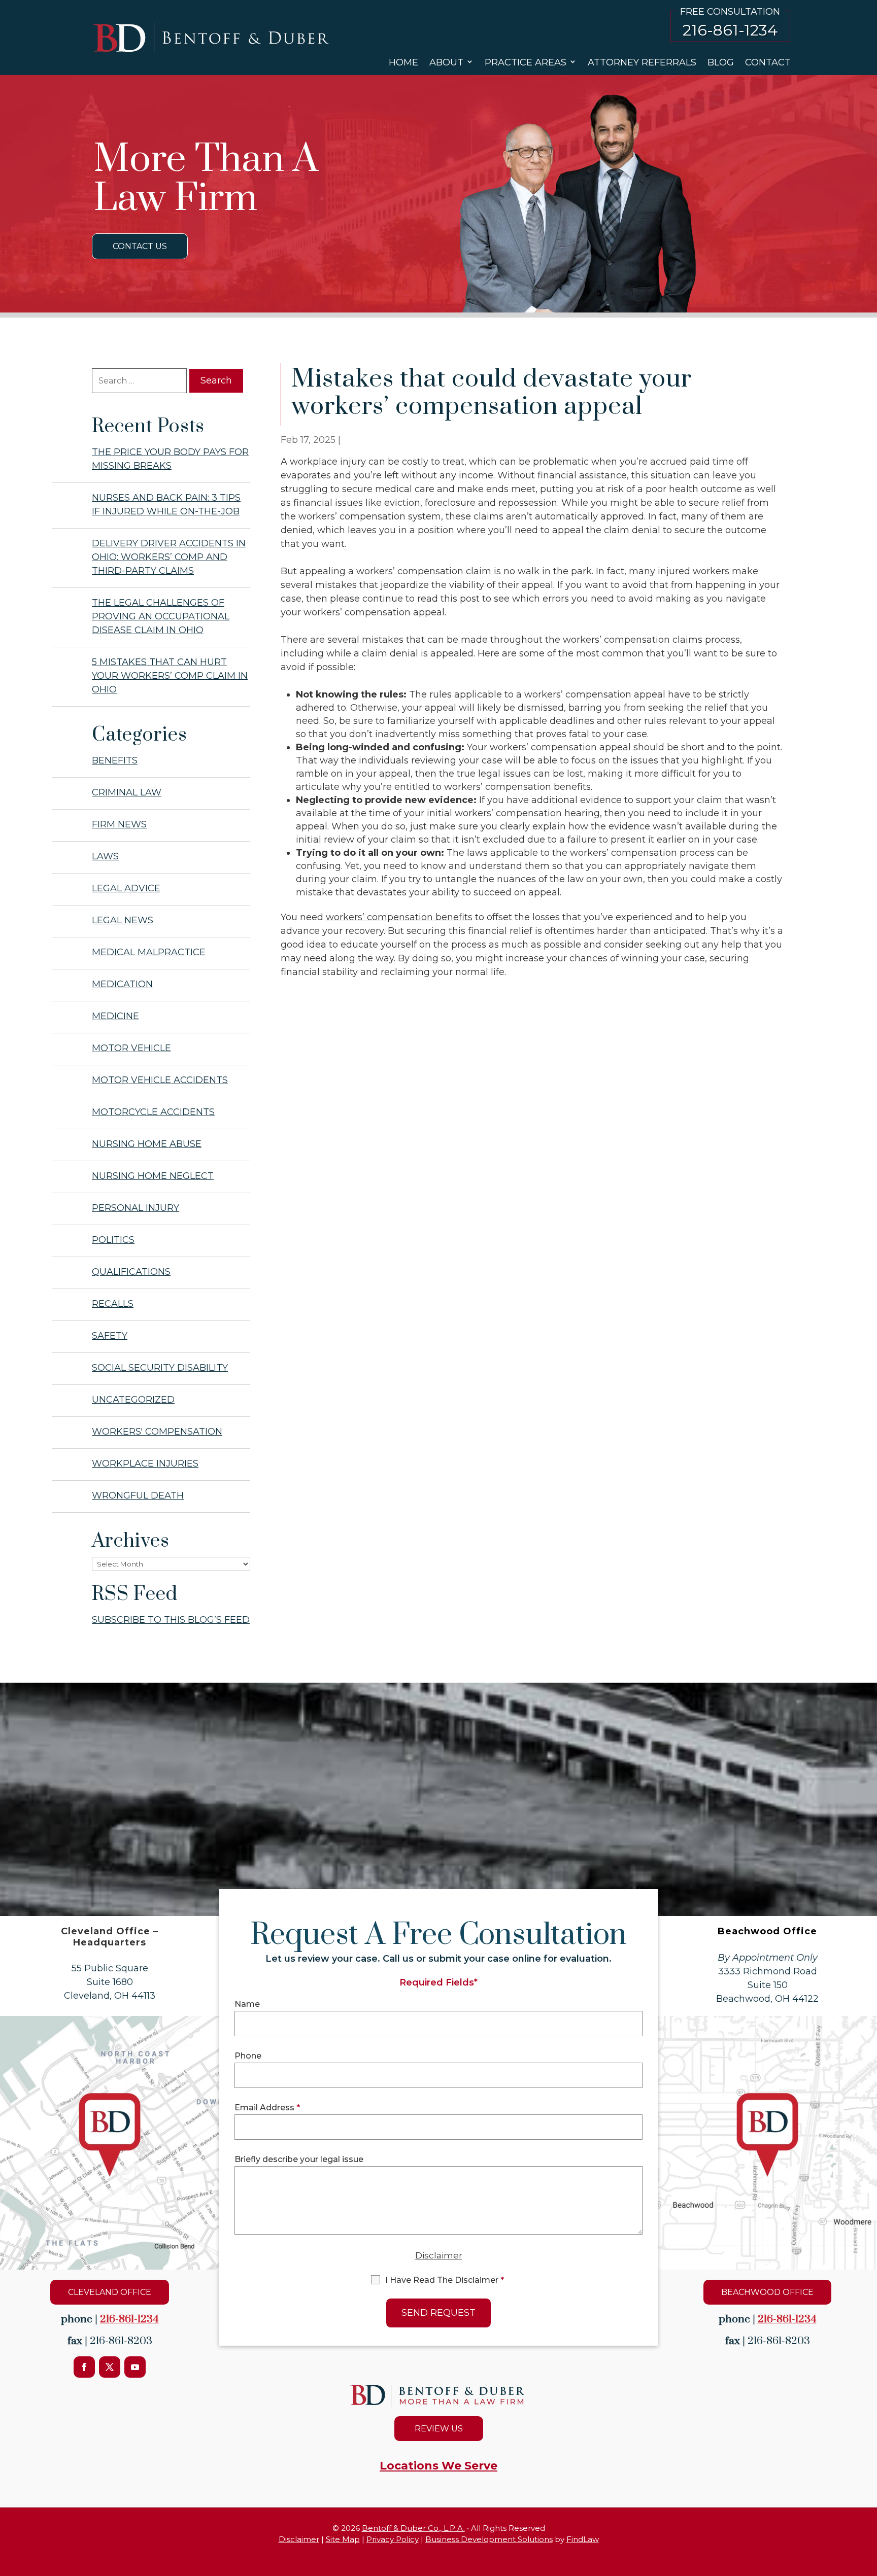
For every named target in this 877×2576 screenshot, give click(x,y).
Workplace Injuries (145, 1464)
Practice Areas (526, 62)
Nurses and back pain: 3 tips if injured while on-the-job (166, 504)
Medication (122, 984)
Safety (110, 1336)
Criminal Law (127, 792)
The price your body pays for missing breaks (170, 459)
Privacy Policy (393, 2539)
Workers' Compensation (157, 1432)
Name (247, 2004)
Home (403, 62)
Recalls (113, 1304)
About (446, 62)
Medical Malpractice (149, 952)
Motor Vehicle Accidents (160, 1080)
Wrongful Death (138, 1495)
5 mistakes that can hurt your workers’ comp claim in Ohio (170, 676)
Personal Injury (136, 1208)
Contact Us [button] (140, 246)
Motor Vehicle (131, 1048)
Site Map (343, 2539)
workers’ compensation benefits (399, 917)
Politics (113, 1240)
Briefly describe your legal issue (299, 2159)
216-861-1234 (730, 30)
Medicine (115, 1016)
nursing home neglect (153, 1176)
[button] (867, 2540)
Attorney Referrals (642, 62)
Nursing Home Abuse (147, 1144)
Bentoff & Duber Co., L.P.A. (413, 2528)
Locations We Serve (438, 2466)
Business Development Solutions (489, 2539)
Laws (105, 856)
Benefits (115, 760)
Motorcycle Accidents (153, 1112)
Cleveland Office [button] (110, 2292)
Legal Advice (126, 888)
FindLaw (583, 2539)
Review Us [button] (439, 2429)
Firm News (119, 824)
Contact (768, 62)
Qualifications (131, 1272)
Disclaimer (439, 2255)
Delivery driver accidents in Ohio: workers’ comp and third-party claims (169, 557)
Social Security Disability (160, 1368)
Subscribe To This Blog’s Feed (171, 1620)
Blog (721, 62)
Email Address (267, 2108)
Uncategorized (133, 1400)
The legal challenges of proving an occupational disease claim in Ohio (161, 616)
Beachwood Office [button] (767, 2292)
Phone (248, 2056)
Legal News (123, 920)
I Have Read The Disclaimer (445, 2280)
